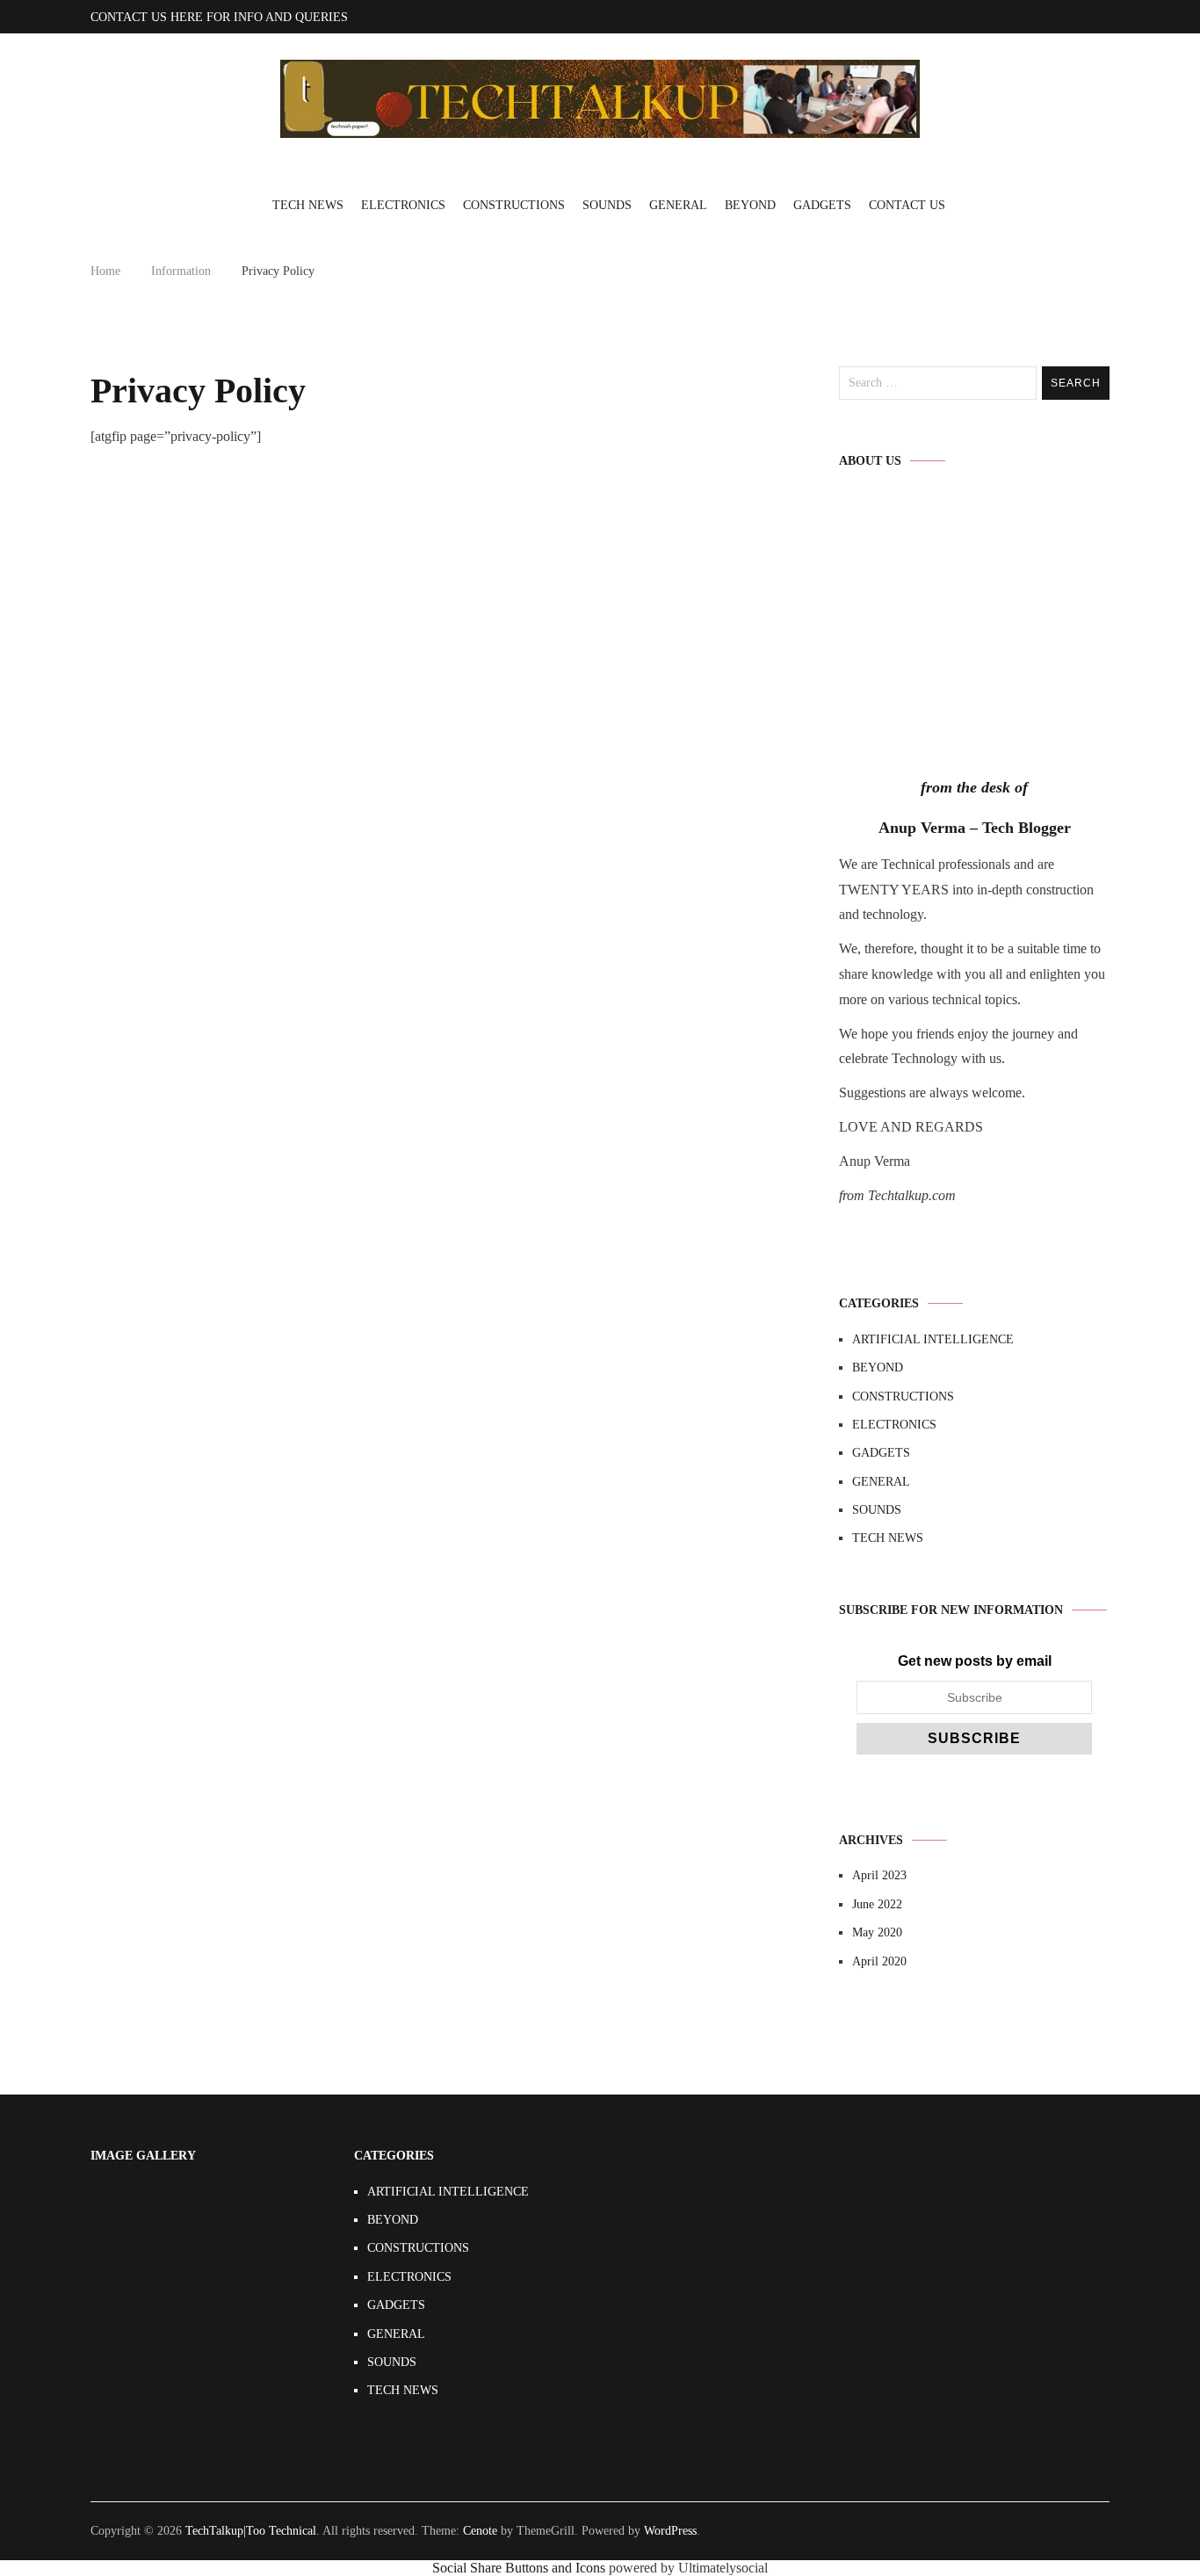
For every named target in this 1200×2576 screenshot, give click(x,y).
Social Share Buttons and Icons (519, 2568)
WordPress (670, 2531)
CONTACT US (907, 205)
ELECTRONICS (403, 205)
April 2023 (879, 1875)
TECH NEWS (308, 205)
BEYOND (750, 205)
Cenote (480, 2531)
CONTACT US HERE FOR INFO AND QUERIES (219, 17)
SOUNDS (607, 205)
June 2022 (877, 1904)
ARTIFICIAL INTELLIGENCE (933, 1339)
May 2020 (877, 1932)
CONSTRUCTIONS (514, 205)
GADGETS (822, 205)
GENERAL (678, 205)
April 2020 (879, 1961)
